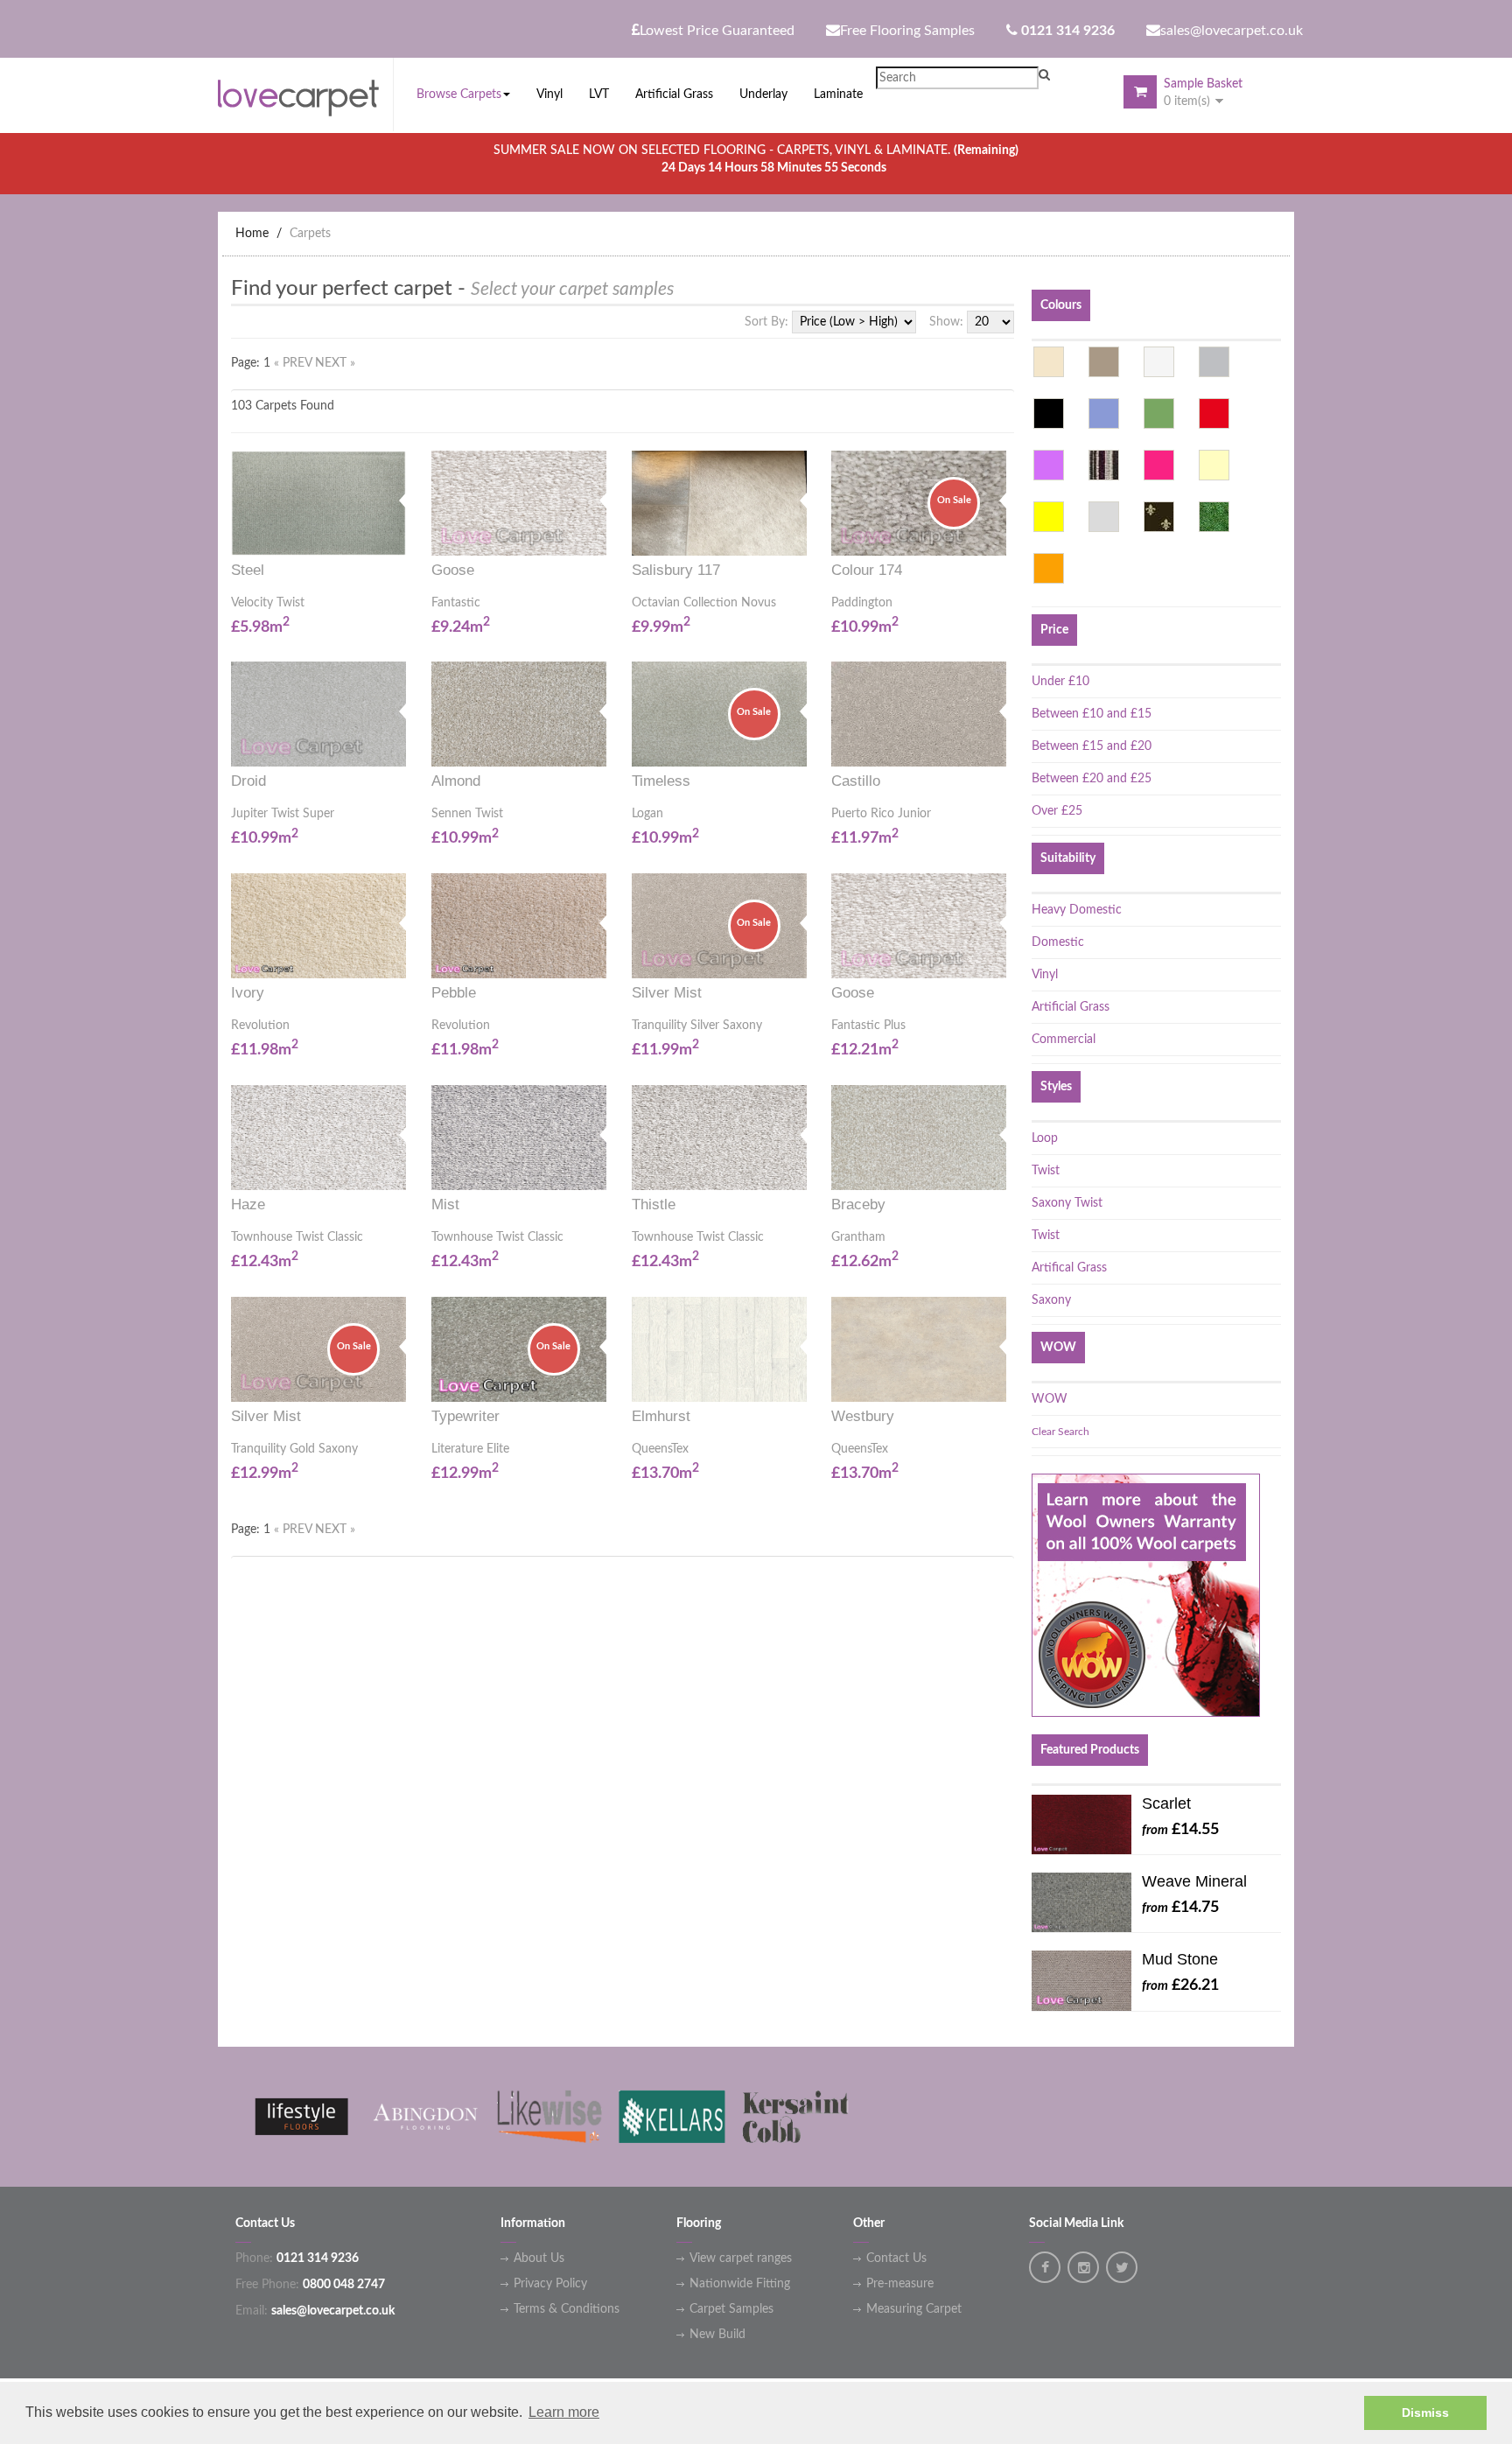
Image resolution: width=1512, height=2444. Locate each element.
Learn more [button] (564, 2412)
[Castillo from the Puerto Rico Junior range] (1000, 749)
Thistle (654, 1204)
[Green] (1159, 413)
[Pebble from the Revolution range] (600, 960)
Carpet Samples (731, 2309)
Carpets (310, 234)
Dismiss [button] (1425, 2412)
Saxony (1051, 1300)
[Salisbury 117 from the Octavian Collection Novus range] (801, 537)
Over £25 (1057, 811)
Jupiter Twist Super (283, 814)
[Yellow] (1049, 517)
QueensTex (660, 1449)
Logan (647, 814)
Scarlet (1166, 1803)
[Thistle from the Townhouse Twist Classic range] (801, 1171)
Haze (248, 1204)
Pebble (454, 993)
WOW (1050, 1399)
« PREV (294, 363)
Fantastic (456, 603)
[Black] (1049, 413)
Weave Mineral (1194, 1881)
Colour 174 (867, 570)
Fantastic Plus (868, 1026)
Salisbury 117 (676, 570)
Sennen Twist (467, 814)
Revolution (260, 1026)
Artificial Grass (1071, 1007)
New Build (717, 2335)
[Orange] (1049, 568)
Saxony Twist (1067, 1203)
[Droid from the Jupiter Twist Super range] (400, 749)
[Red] (1214, 413)
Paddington (862, 603)
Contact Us (896, 2258)
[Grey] (1214, 362)
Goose (453, 570)
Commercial (1064, 1040)
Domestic (1058, 942)
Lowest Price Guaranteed (717, 31)
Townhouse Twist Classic (297, 1237)
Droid (248, 781)
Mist (445, 1204)
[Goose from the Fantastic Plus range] (1000, 960)
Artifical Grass (1069, 1268)
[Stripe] (1104, 465)
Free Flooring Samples (907, 31)
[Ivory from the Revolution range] (400, 960)
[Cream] (1214, 465)
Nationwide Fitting (740, 2284)
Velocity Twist (268, 603)
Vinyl (1045, 975)
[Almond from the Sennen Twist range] (600, 749)
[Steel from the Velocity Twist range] (400, 537)
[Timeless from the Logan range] (801, 749)
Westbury (863, 1416)
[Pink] (1159, 465)
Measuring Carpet (914, 2309)
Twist (1046, 1171)
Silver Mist (667, 993)
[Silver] (1104, 517)
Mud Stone (1180, 1959)
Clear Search (1060, 1432)
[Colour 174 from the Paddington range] (1000, 537)
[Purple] (1049, 465)
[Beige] (1049, 362)
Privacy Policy (550, 2284)
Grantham (858, 1237)
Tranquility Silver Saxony (697, 1026)
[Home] (305, 94)
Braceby (858, 1204)
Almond (456, 781)
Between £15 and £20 (1092, 746)
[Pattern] (1159, 517)
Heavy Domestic (1077, 910)
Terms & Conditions (567, 2309)
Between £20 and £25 (1092, 779)
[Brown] (1104, 362)
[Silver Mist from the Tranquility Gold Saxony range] (400, 1383)
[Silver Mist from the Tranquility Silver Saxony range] (801, 960)
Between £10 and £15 (1092, 714)
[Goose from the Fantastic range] (600, 537)
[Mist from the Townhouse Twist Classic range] (600, 1171)
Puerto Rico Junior (881, 814)
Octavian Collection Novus (704, 603)
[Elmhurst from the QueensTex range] (801, 1383)
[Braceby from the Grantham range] (1000, 1171)
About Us (539, 2258)
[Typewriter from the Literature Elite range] (600, 1383)
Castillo (856, 781)
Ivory (248, 993)
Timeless (661, 781)
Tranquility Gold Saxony (294, 1449)
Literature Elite (470, 1449)
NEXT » (335, 363)
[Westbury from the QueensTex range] (1000, 1383)
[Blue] (1104, 413)
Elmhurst (661, 1416)
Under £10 (1060, 682)
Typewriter (465, 1416)
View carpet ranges (741, 2258)
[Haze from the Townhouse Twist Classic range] (400, 1171)
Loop (1045, 1138)
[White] (1159, 362)
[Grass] (1214, 517)
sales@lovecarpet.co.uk (1232, 31)
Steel (248, 570)
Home (252, 234)
